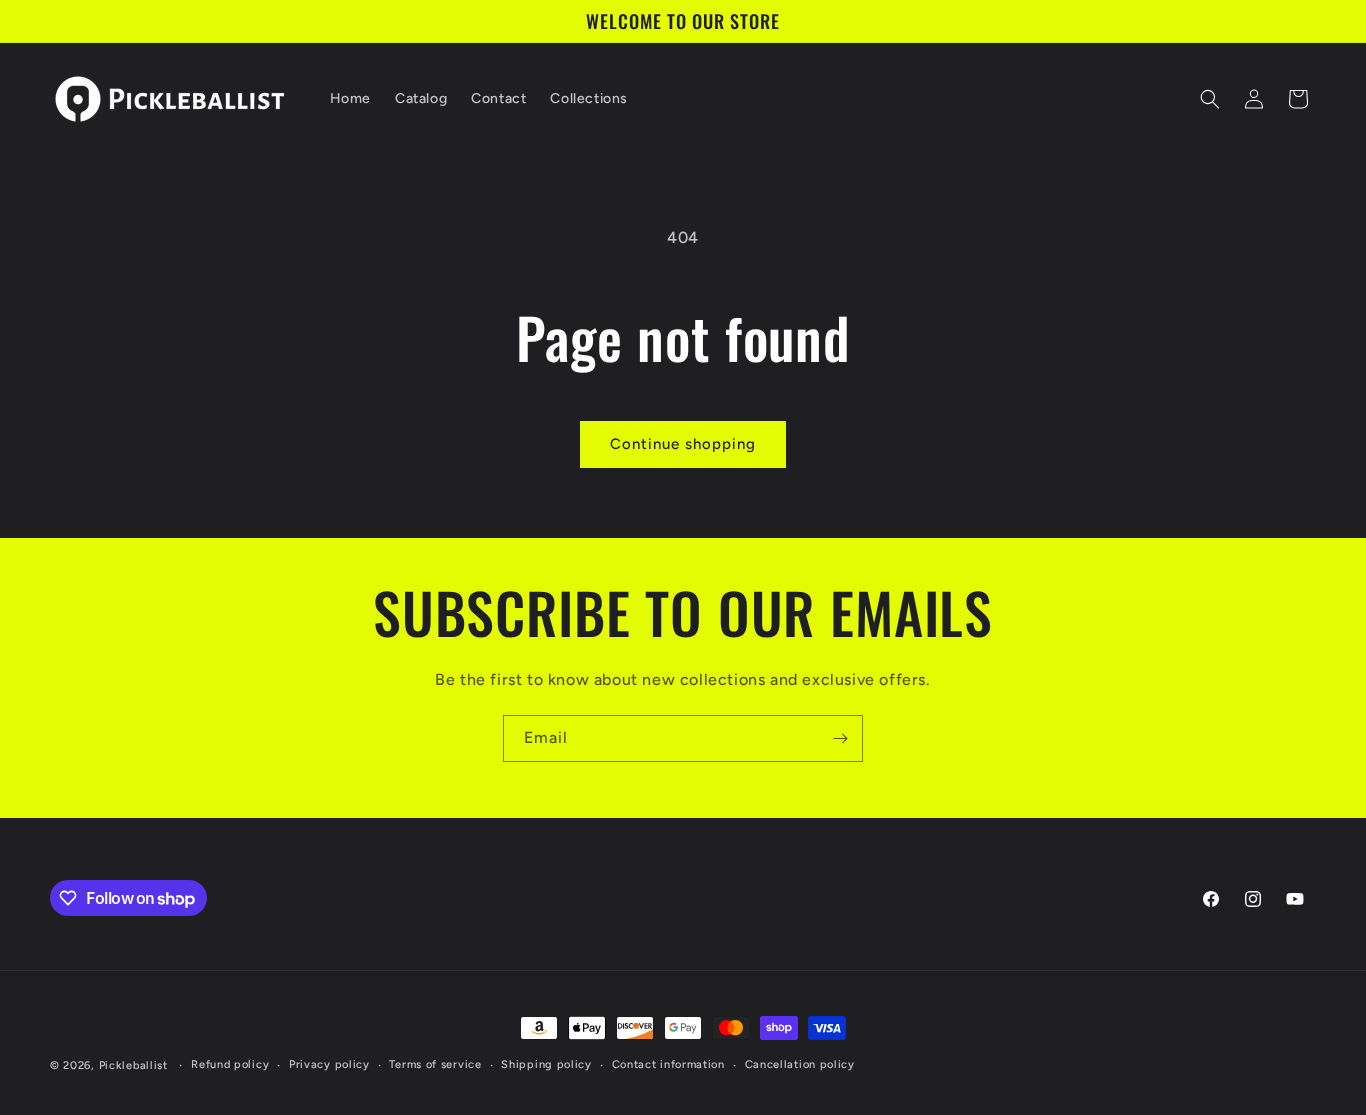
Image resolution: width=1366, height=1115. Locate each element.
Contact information (668, 1064)
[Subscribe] (840, 738)
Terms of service (435, 1064)
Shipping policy (546, 1064)
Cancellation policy (800, 1064)
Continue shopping (683, 444)
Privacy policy (329, 1064)
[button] (1210, 99)
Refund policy (230, 1064)
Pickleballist (133, 1065)
